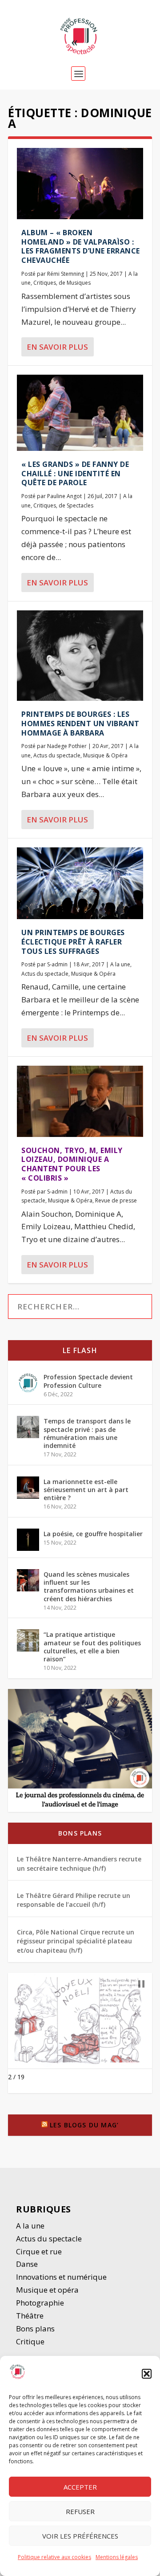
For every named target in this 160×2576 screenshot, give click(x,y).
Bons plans (80, 1833)
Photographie (40, 2303)
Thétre (31, 2316)
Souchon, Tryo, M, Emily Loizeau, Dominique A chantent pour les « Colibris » (72, 1164)
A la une (120, 964)
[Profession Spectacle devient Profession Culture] (28, 1383)
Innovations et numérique (61, 2277)
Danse (28, 2264)
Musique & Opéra (105, 755)
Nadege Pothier (67, 746)
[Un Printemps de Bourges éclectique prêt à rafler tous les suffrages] (80, 883)
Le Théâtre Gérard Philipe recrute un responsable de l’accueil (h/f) (74, 1900)
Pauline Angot (64, 496)
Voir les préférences (80, 2536)
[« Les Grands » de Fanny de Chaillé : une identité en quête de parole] (80, 413)
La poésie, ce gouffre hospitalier (93, 1534)
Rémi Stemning (66, 274)
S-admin (57, 964)
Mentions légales (117, 2557)
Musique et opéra (47, 2290)
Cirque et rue (39, 2251)
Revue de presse (116, 1200)
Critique (31, 2341)
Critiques (45, 283)
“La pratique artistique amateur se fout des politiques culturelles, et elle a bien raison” (92, 1647)
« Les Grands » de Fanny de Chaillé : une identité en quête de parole (75, 474)
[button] (147, 2374)
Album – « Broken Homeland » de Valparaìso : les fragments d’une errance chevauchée (81, 246)
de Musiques (75, 283)
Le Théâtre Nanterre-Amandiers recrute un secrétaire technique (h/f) (79, 1863)
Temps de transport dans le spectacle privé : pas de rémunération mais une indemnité (87, 1433)
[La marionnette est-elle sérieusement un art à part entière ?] (28, 1488)
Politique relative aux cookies (54, 2557)
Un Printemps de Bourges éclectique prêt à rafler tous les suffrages (73, 942)
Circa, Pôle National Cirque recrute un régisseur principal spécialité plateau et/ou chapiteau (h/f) (76, 1941)
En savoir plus (57, 347)
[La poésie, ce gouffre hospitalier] (28, 1540)
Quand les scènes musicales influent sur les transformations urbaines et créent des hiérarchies (89, 1586)
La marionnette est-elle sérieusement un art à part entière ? (86, 1490)
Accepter (80, 2487)
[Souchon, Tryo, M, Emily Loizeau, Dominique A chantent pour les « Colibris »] (80, 1101)
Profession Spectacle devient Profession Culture (88, 1381)
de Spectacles (76, 505)
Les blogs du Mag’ (84, 2125)
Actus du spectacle (57, 755)
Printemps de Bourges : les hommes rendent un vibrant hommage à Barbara (80, 724)
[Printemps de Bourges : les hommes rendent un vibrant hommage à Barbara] (80, 656)
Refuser (80, 2511)
